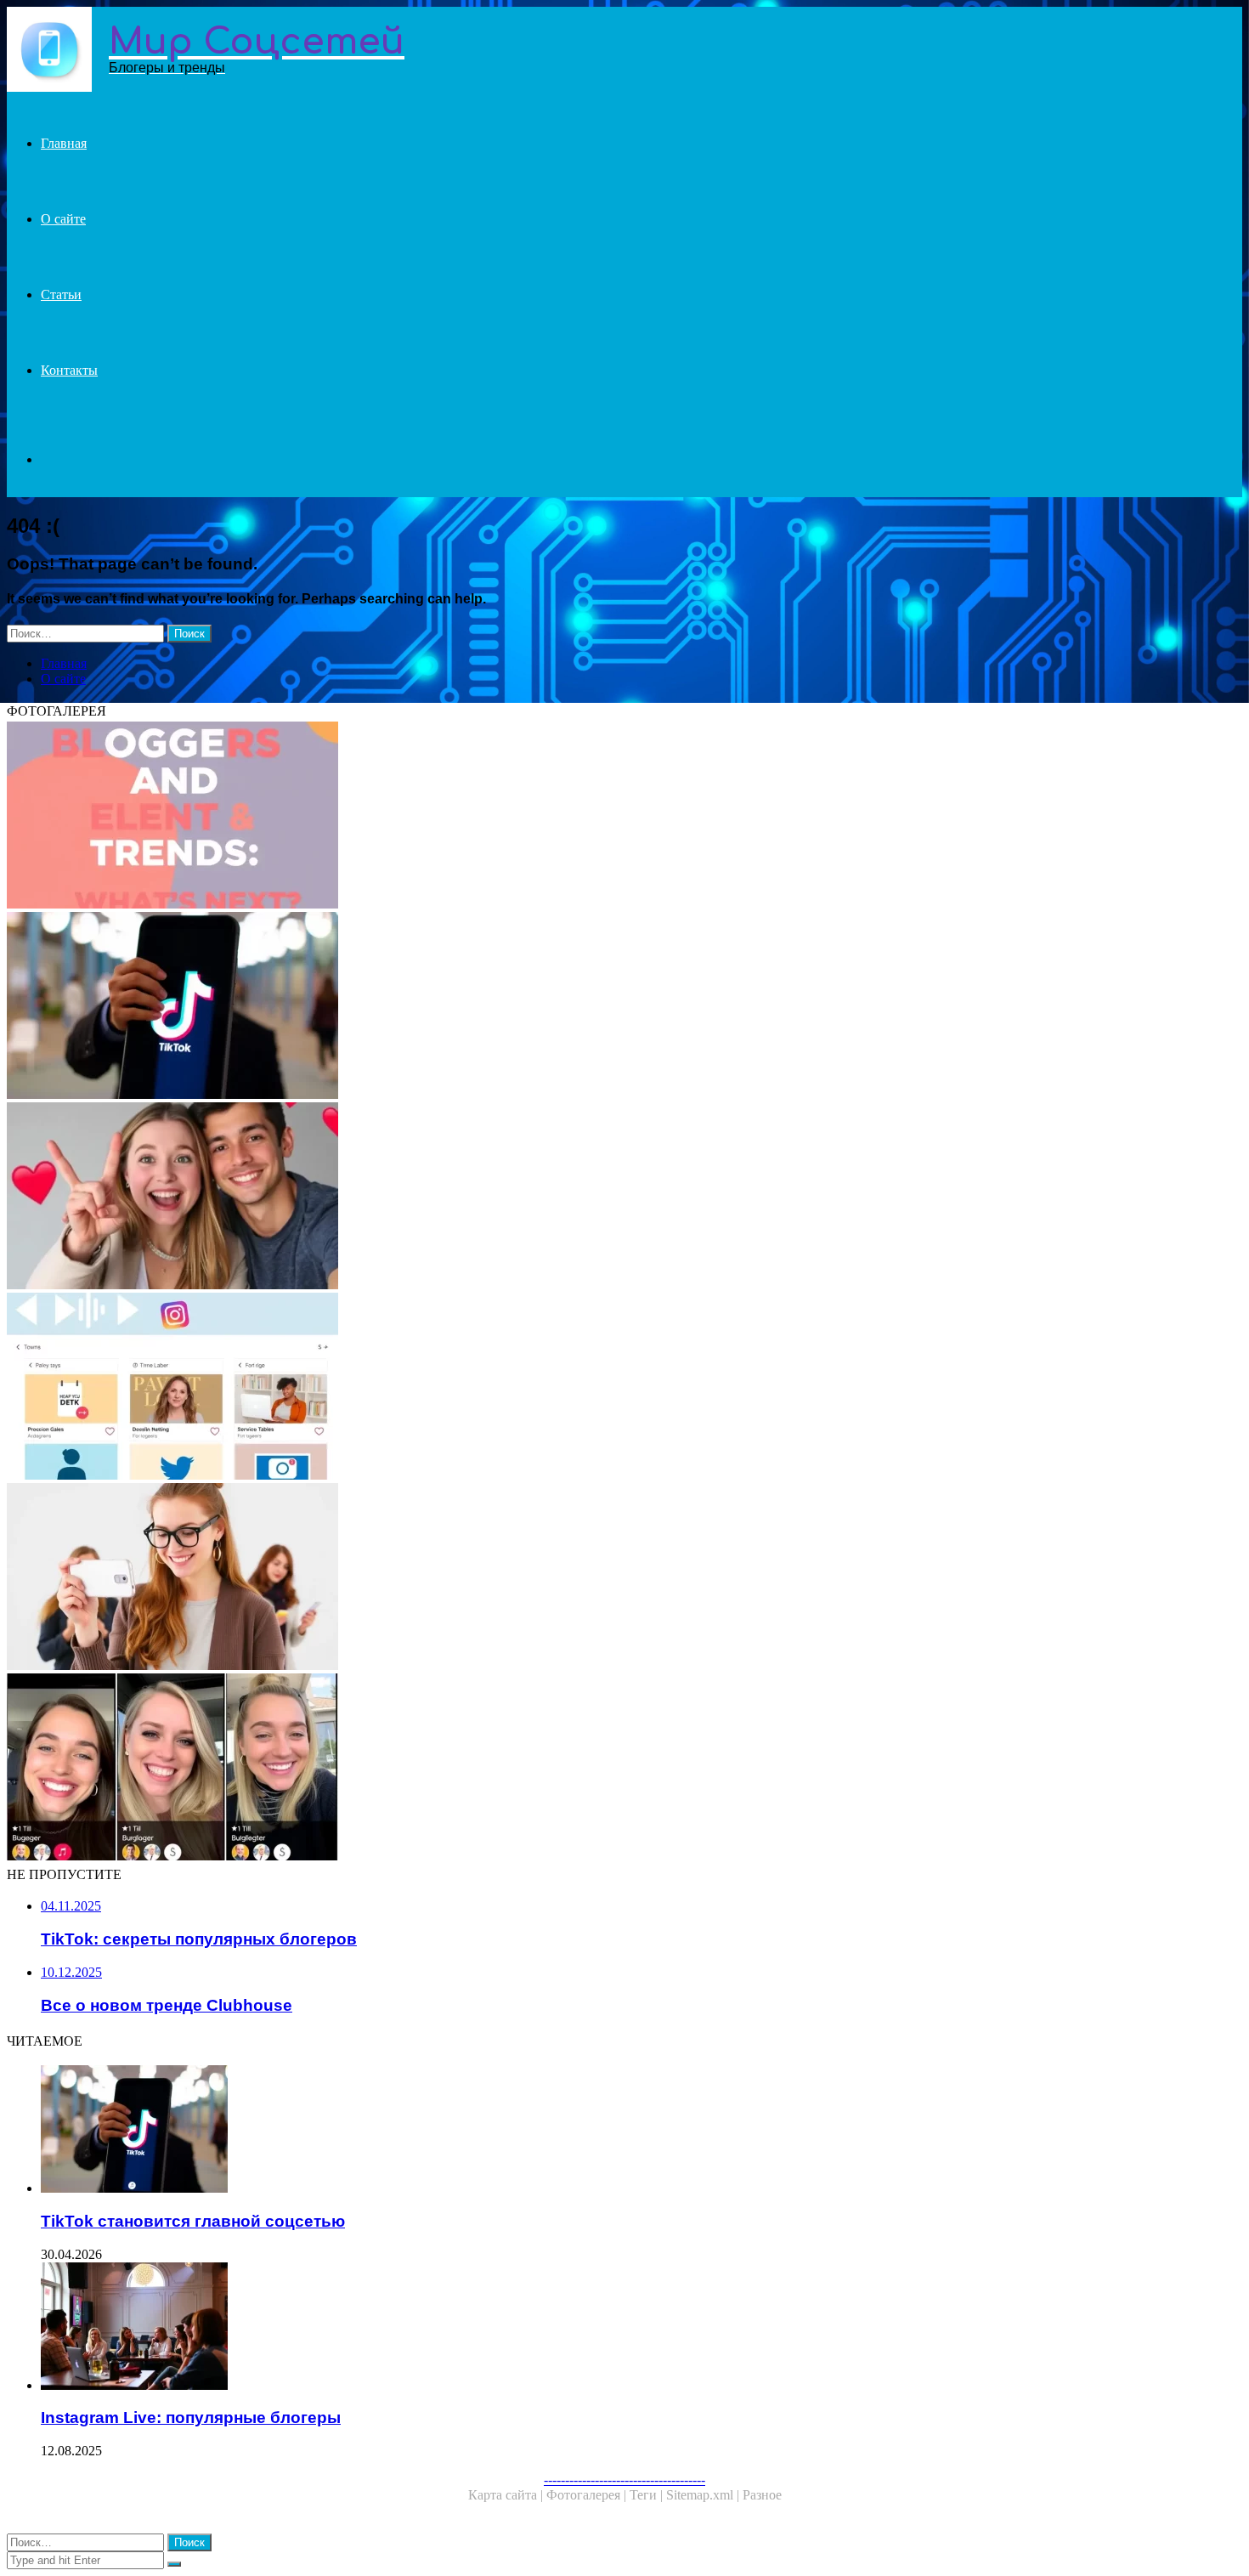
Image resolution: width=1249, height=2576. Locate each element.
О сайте (63, 219)
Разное (762, 2495)
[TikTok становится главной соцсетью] (517, 1007)
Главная (64, 143)
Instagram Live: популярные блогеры (191, 2417)
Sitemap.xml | (704, 2495)
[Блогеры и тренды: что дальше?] (517, 817)
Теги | (648, 2495)
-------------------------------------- (624, 2480)
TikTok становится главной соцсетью (193, 2221)
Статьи (61, 294)
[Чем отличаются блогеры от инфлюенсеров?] (517, 1578)
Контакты (69, 370)
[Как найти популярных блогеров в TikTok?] (517, 1769)
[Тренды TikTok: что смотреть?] (517, 1197)
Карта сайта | (507, 2495)
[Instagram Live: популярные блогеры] (534, 2328)
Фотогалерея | (588, 2495)
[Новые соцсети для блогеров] (517, 1388)
